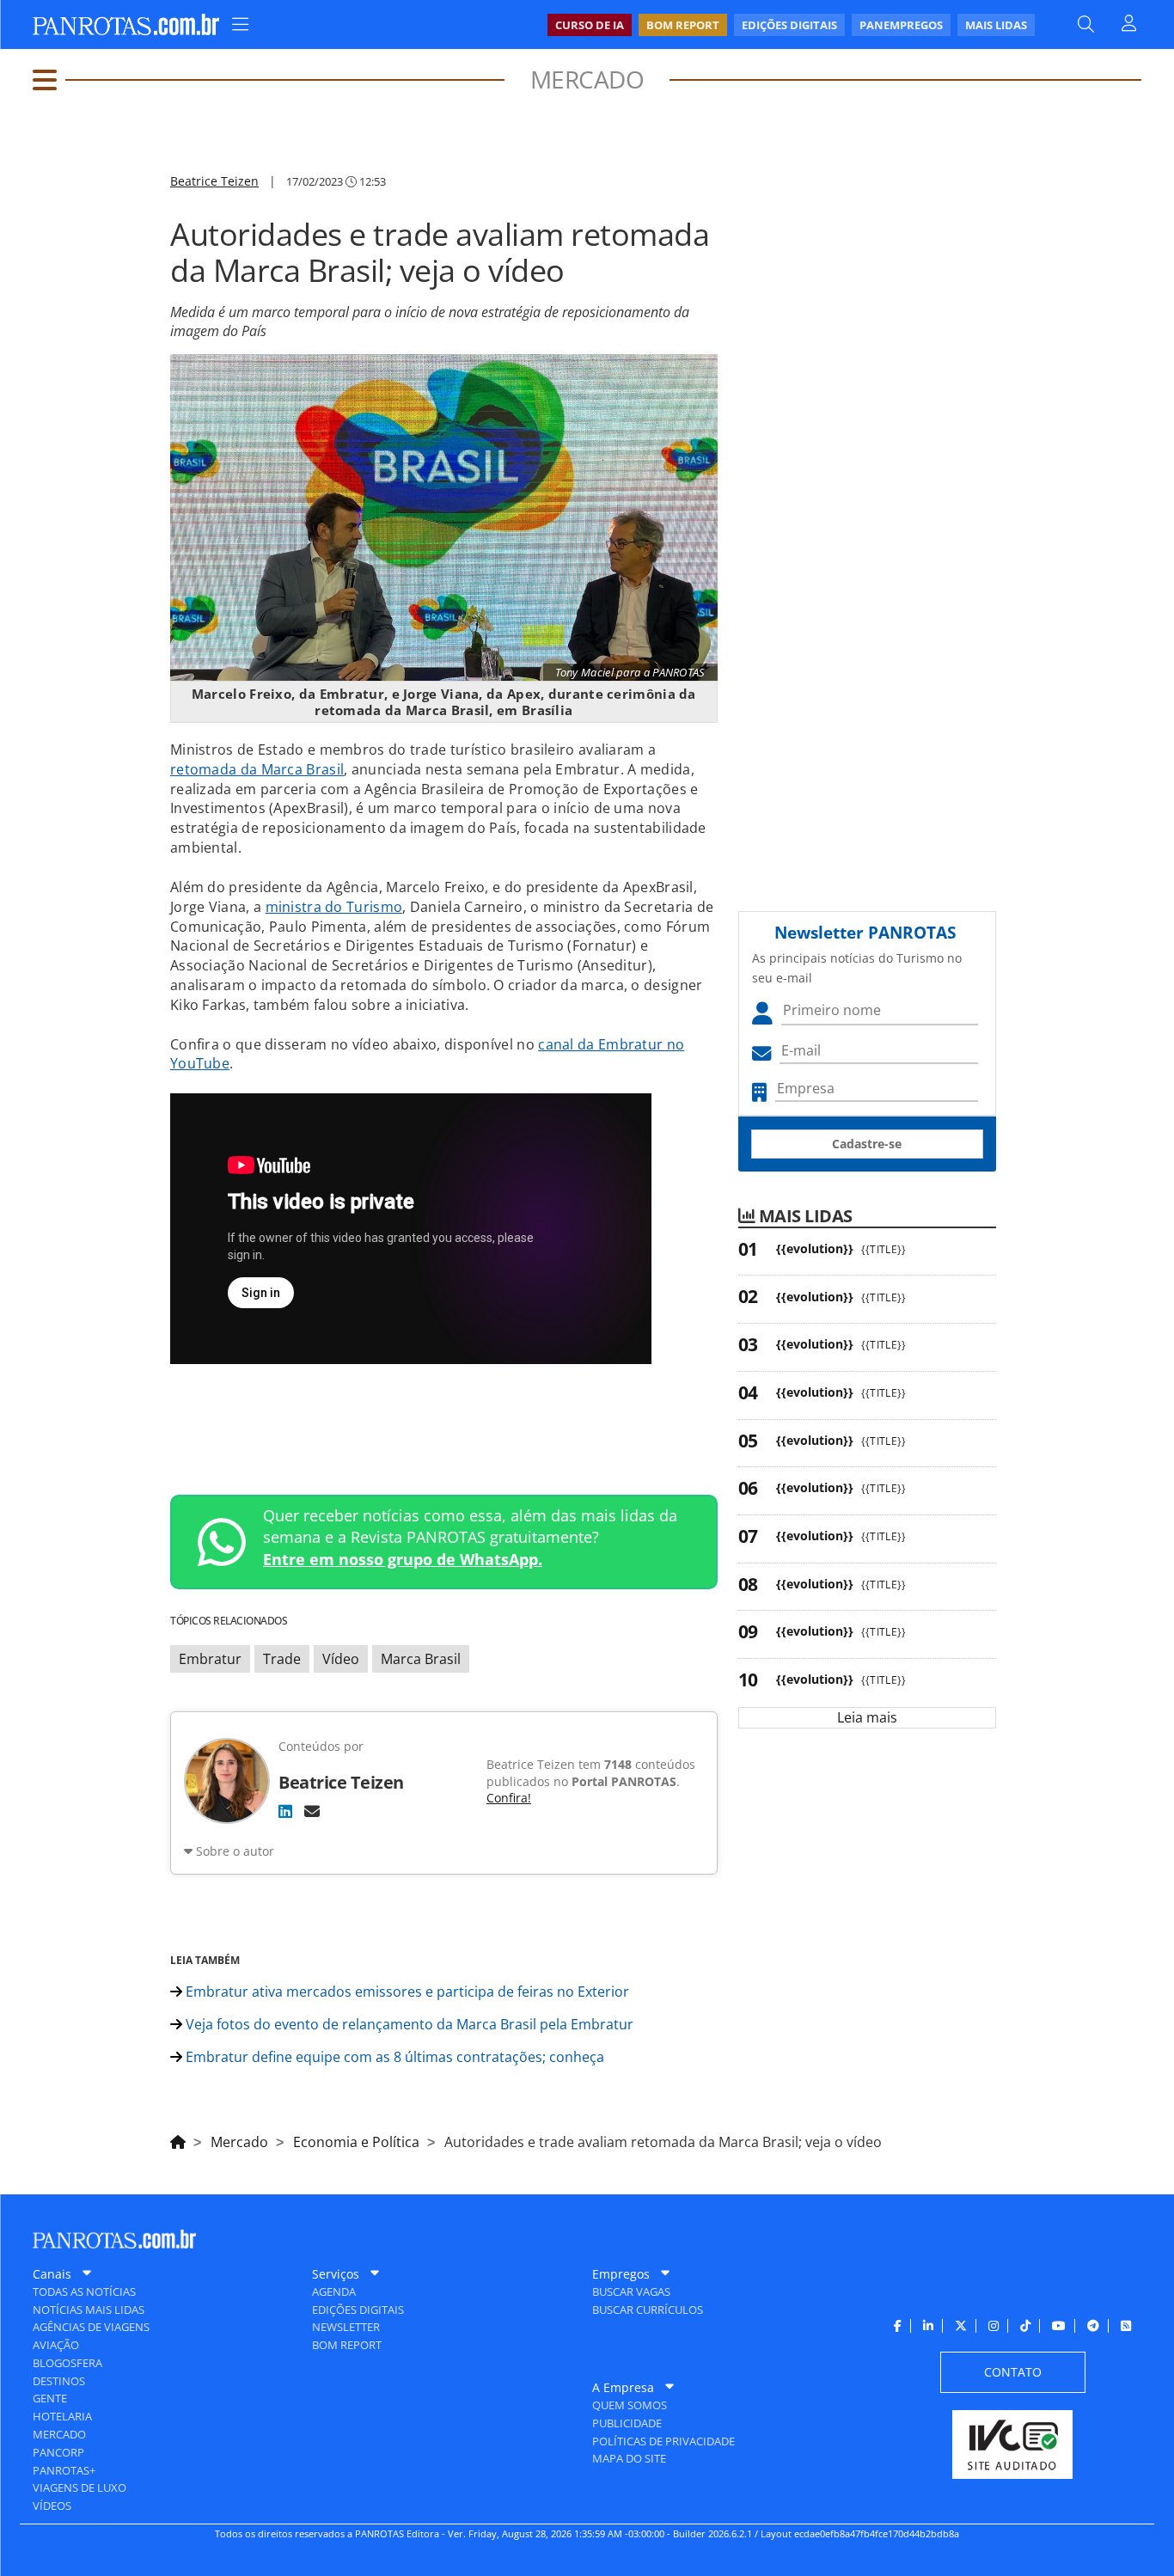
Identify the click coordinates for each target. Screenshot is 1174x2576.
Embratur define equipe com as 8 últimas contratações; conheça (393, 2057)
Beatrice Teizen (214, 181)
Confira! (509, 1798)
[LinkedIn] (285, 1811)
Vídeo (341, 1659)
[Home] (178, 2139)
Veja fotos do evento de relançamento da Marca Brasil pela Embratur (408, 2024)
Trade (282, 1659)
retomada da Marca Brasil (257, 769)
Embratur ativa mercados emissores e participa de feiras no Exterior (406, 1992)
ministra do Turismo (334, 907)
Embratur (210, 1659)
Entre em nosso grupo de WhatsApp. (403, 1559)
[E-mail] (312, 1811)
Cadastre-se (867, 1144)
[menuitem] (791, 25)
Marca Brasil (421, 1659)
